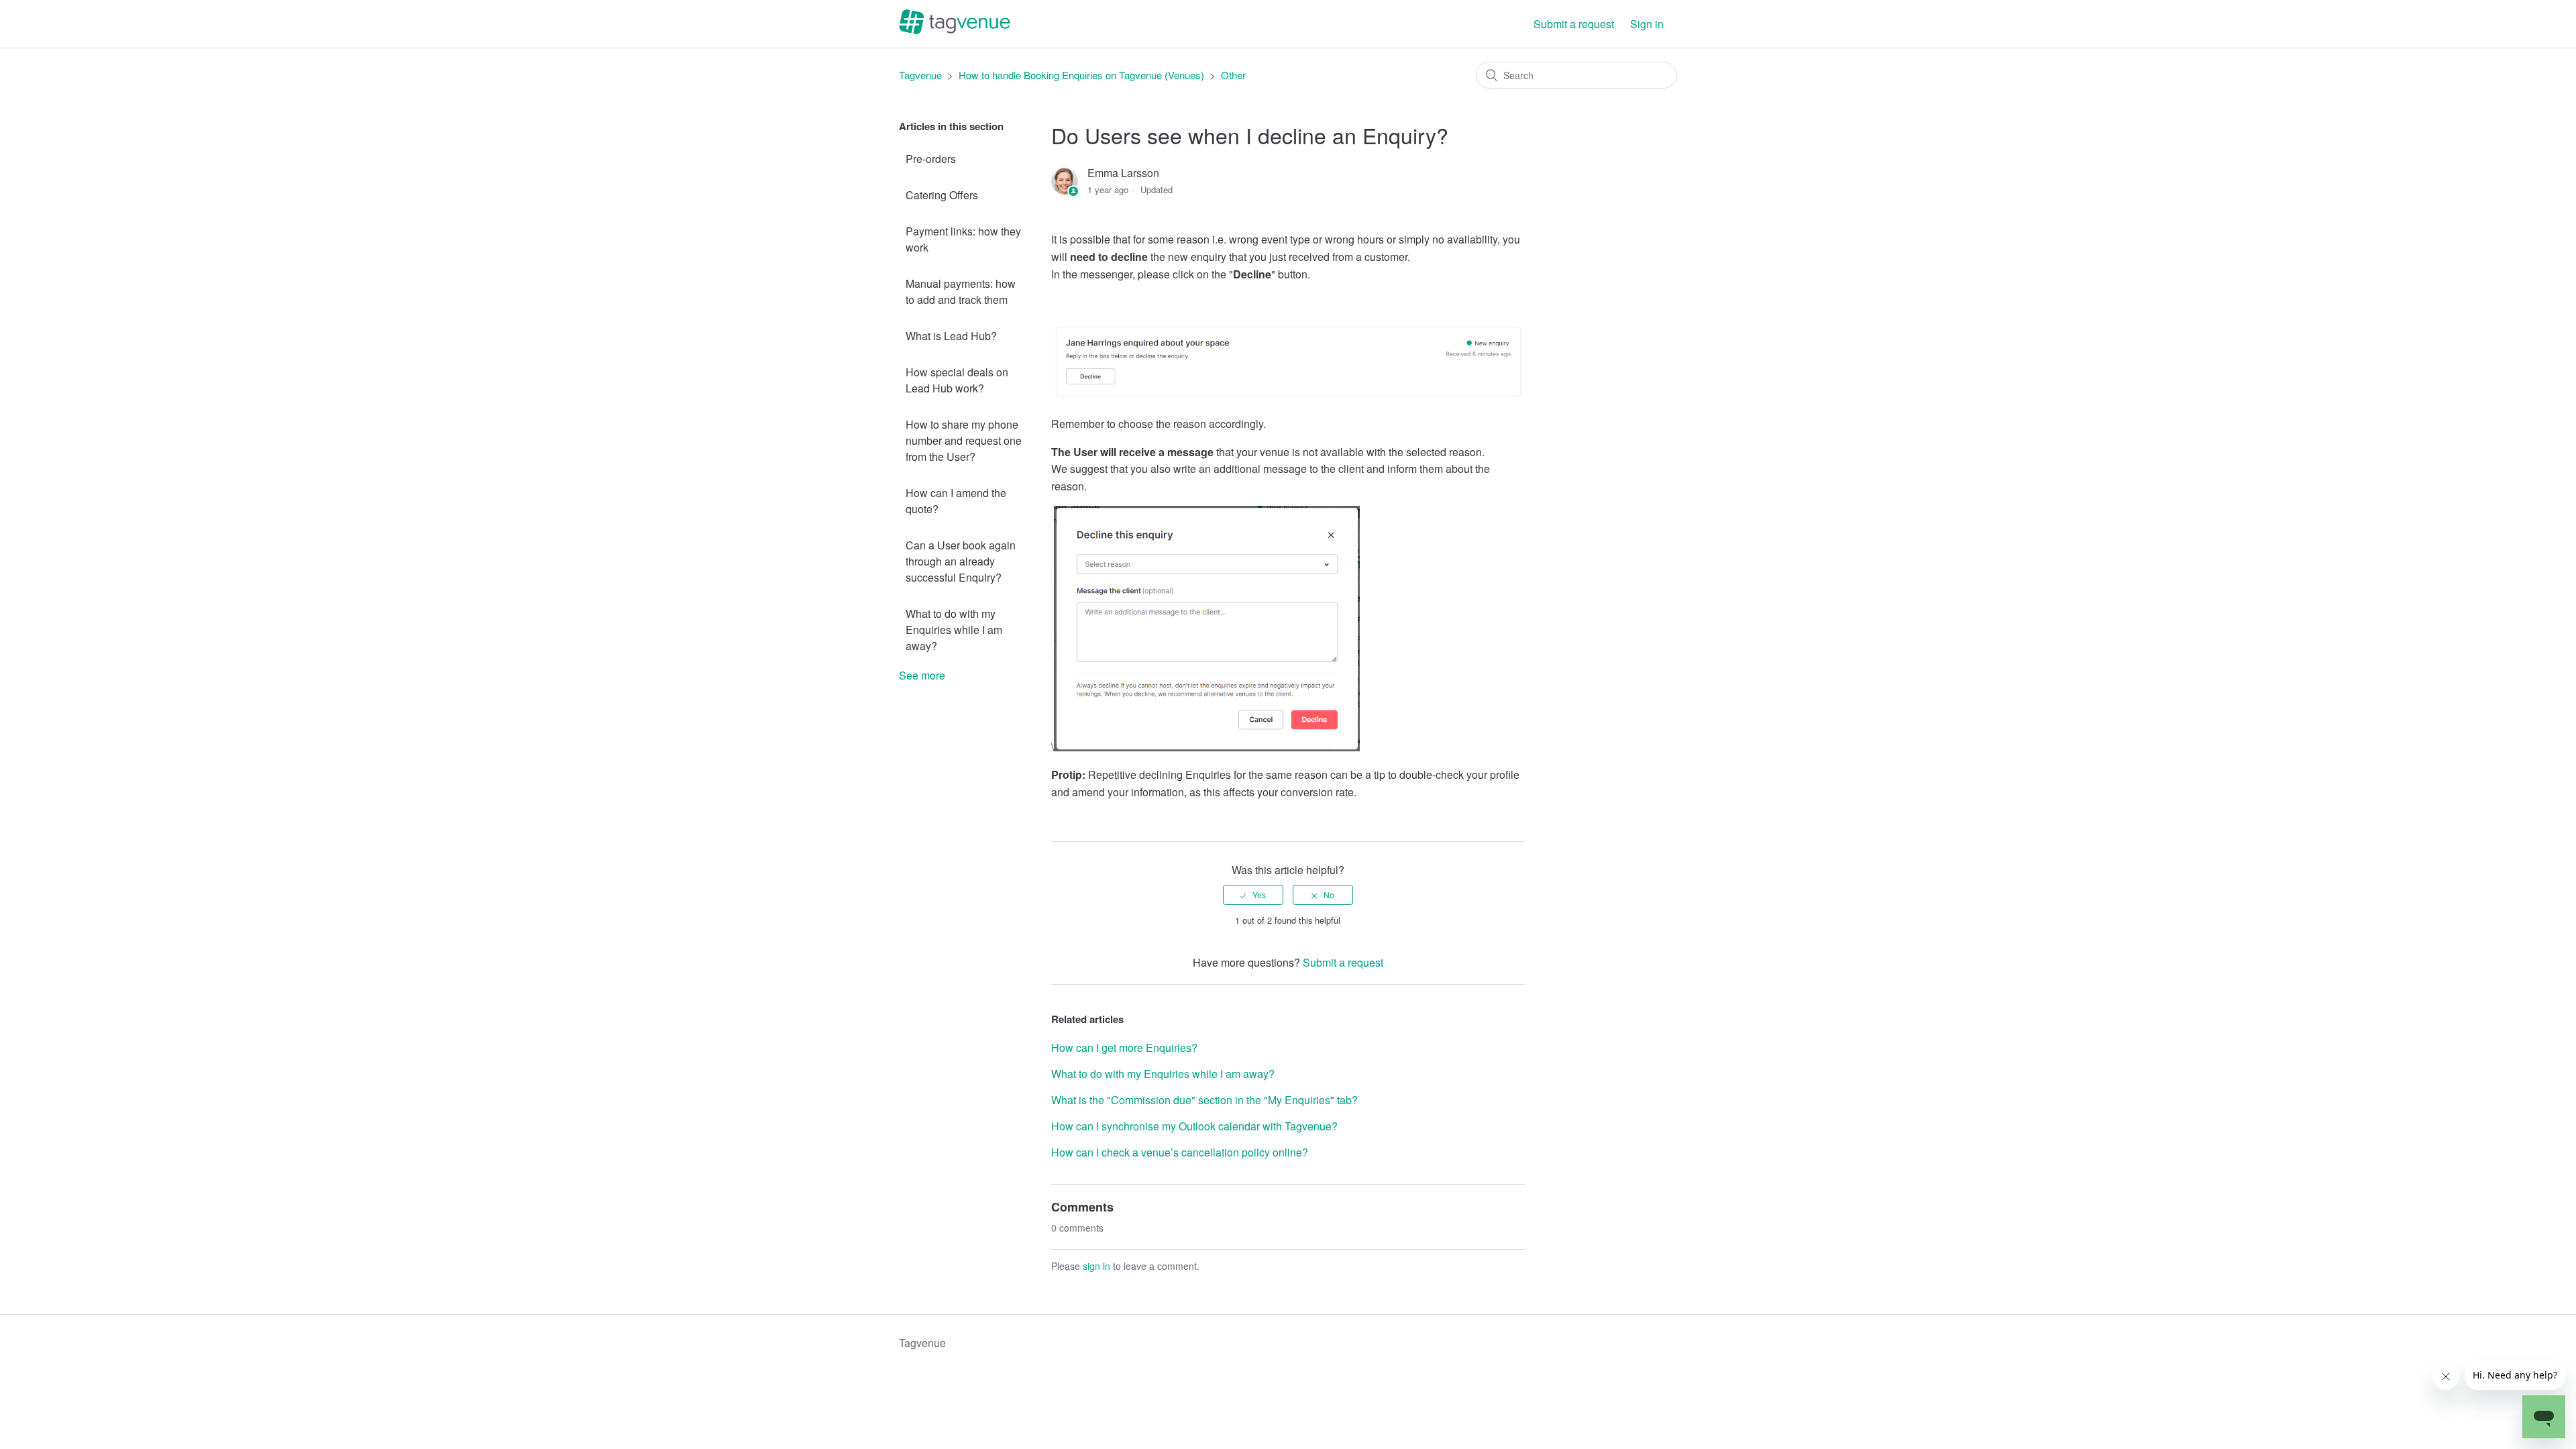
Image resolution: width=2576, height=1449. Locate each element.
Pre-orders (931, 159)
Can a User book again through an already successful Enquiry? (961, 561)
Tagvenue (922, 75)
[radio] (1253, 895)
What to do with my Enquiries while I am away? (954, 630)
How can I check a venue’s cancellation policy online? (1180, 1152)
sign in (1096, 1266)
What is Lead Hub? (951, 336)
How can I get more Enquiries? (1124, 1048)
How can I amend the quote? (956, 501)
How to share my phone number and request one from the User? (964, 440)
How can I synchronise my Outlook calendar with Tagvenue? (1194, 1126)
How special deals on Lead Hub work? (957, 380)
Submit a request (1574, 24)
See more (922, 675)
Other (1233, 75)
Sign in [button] (1647, 24)
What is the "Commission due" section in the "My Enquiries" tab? (1204, 1100)
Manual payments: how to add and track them (961, 291)
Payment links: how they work (963, 239)
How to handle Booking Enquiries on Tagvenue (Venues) (1081, 75)
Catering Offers (942, 195)
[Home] (955, 30)
